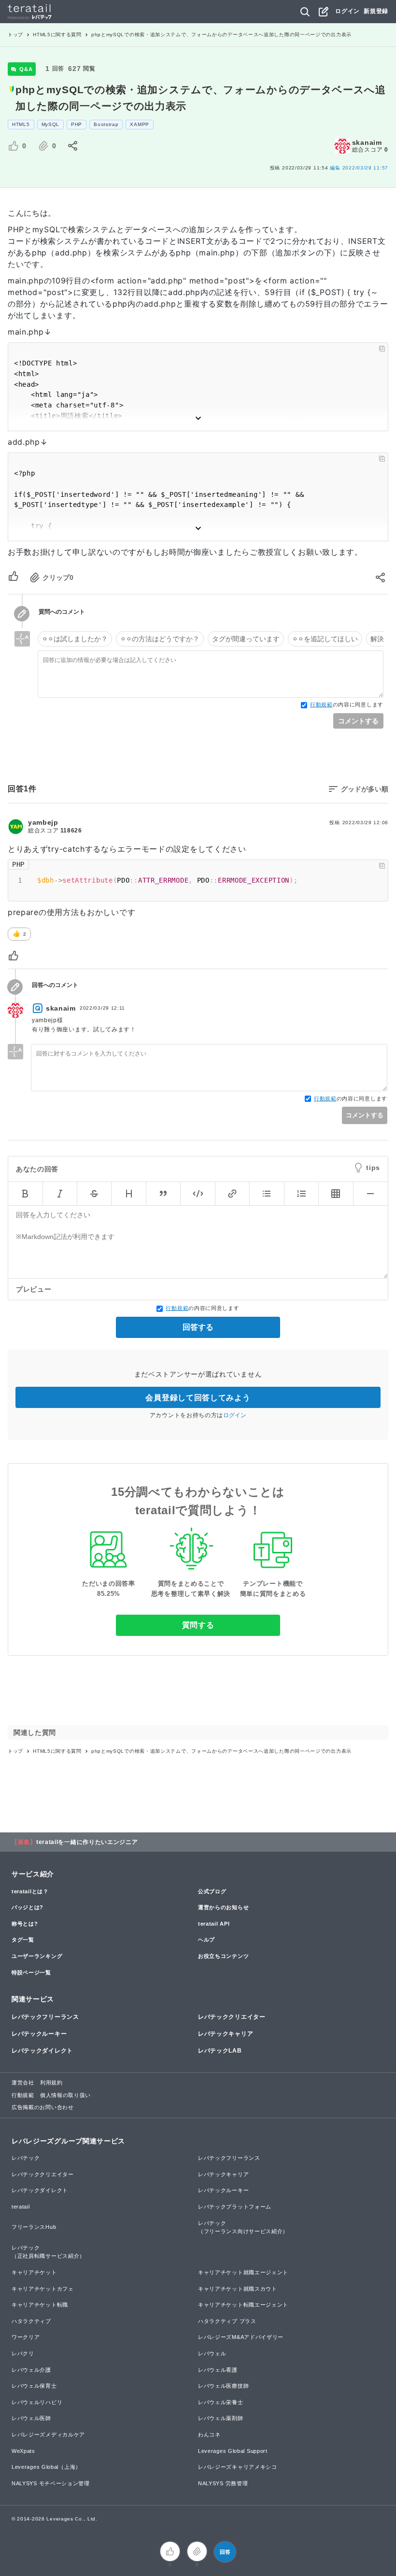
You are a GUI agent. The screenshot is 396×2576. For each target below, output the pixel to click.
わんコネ (209, 2435)
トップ (15, 35)
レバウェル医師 (31, 2418)
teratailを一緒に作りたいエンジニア (87, 1842)
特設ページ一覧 (31, 1972)
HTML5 (21, 124)
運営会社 (23, 2083)
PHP (77, 124)
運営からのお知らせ (223, 1907)
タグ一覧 (23, 1940)
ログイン (347, 11)
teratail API (214, 1924)
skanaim (367, 142)
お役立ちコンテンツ (223, 1956)
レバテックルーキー (39, 2034)
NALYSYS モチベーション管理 (51, 2483)
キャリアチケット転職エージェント (243, 2305)
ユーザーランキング (37, 1956)
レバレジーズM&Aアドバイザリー (241, 2337)
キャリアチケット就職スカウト (238, 2289)
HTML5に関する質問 (57, 35)
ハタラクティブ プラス (227, 2321)
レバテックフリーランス (45, 2017)
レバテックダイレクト (42, 2051)
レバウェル (212, 2353)
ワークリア (26, 2337)
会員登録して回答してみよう (198, 1398)
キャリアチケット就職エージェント (243, 2272)
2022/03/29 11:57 (359, 168)
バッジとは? (28, 1907)
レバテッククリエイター (232, 2017)
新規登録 (376, 11)
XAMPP (140, 124)
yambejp (43, 822)
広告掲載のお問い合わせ (43, 2107)
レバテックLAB (220, 2051)
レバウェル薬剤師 (221, 2418)
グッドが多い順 (365, 789)
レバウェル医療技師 (223, 2386)
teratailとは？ (30, 1891)
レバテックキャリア (226, 2034)
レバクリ (23, 2353)
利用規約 (51, 2083)
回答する (198, 1327)
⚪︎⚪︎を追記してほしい (325, 639)
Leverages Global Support (233, 2451)
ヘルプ (206, 1940)
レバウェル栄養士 (221, 2402)
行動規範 (321, 704)
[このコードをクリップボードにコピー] (382, 349)
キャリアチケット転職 (40, 2305)
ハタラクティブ (31, 2321)
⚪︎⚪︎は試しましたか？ (75, 639)
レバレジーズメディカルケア (48, 2435)
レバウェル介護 (31, 2370)
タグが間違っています (246, 639)
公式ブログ (212, 1891)
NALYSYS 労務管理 (223, 2483)
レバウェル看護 (218, 2370)
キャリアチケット (34, 2272)
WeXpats (23, 2451)
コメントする (358, 721)
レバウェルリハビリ (37, 2402)
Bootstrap (106, 124)
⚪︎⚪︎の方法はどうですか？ (160, 639)
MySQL (51, 124)
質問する (198, 1625)
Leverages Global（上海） (46, 2467)
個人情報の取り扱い (65, 2095)
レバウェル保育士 (34, 2386)
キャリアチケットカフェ (43, 2289)
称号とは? (25, 1924)
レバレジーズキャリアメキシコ (238, 2467)
